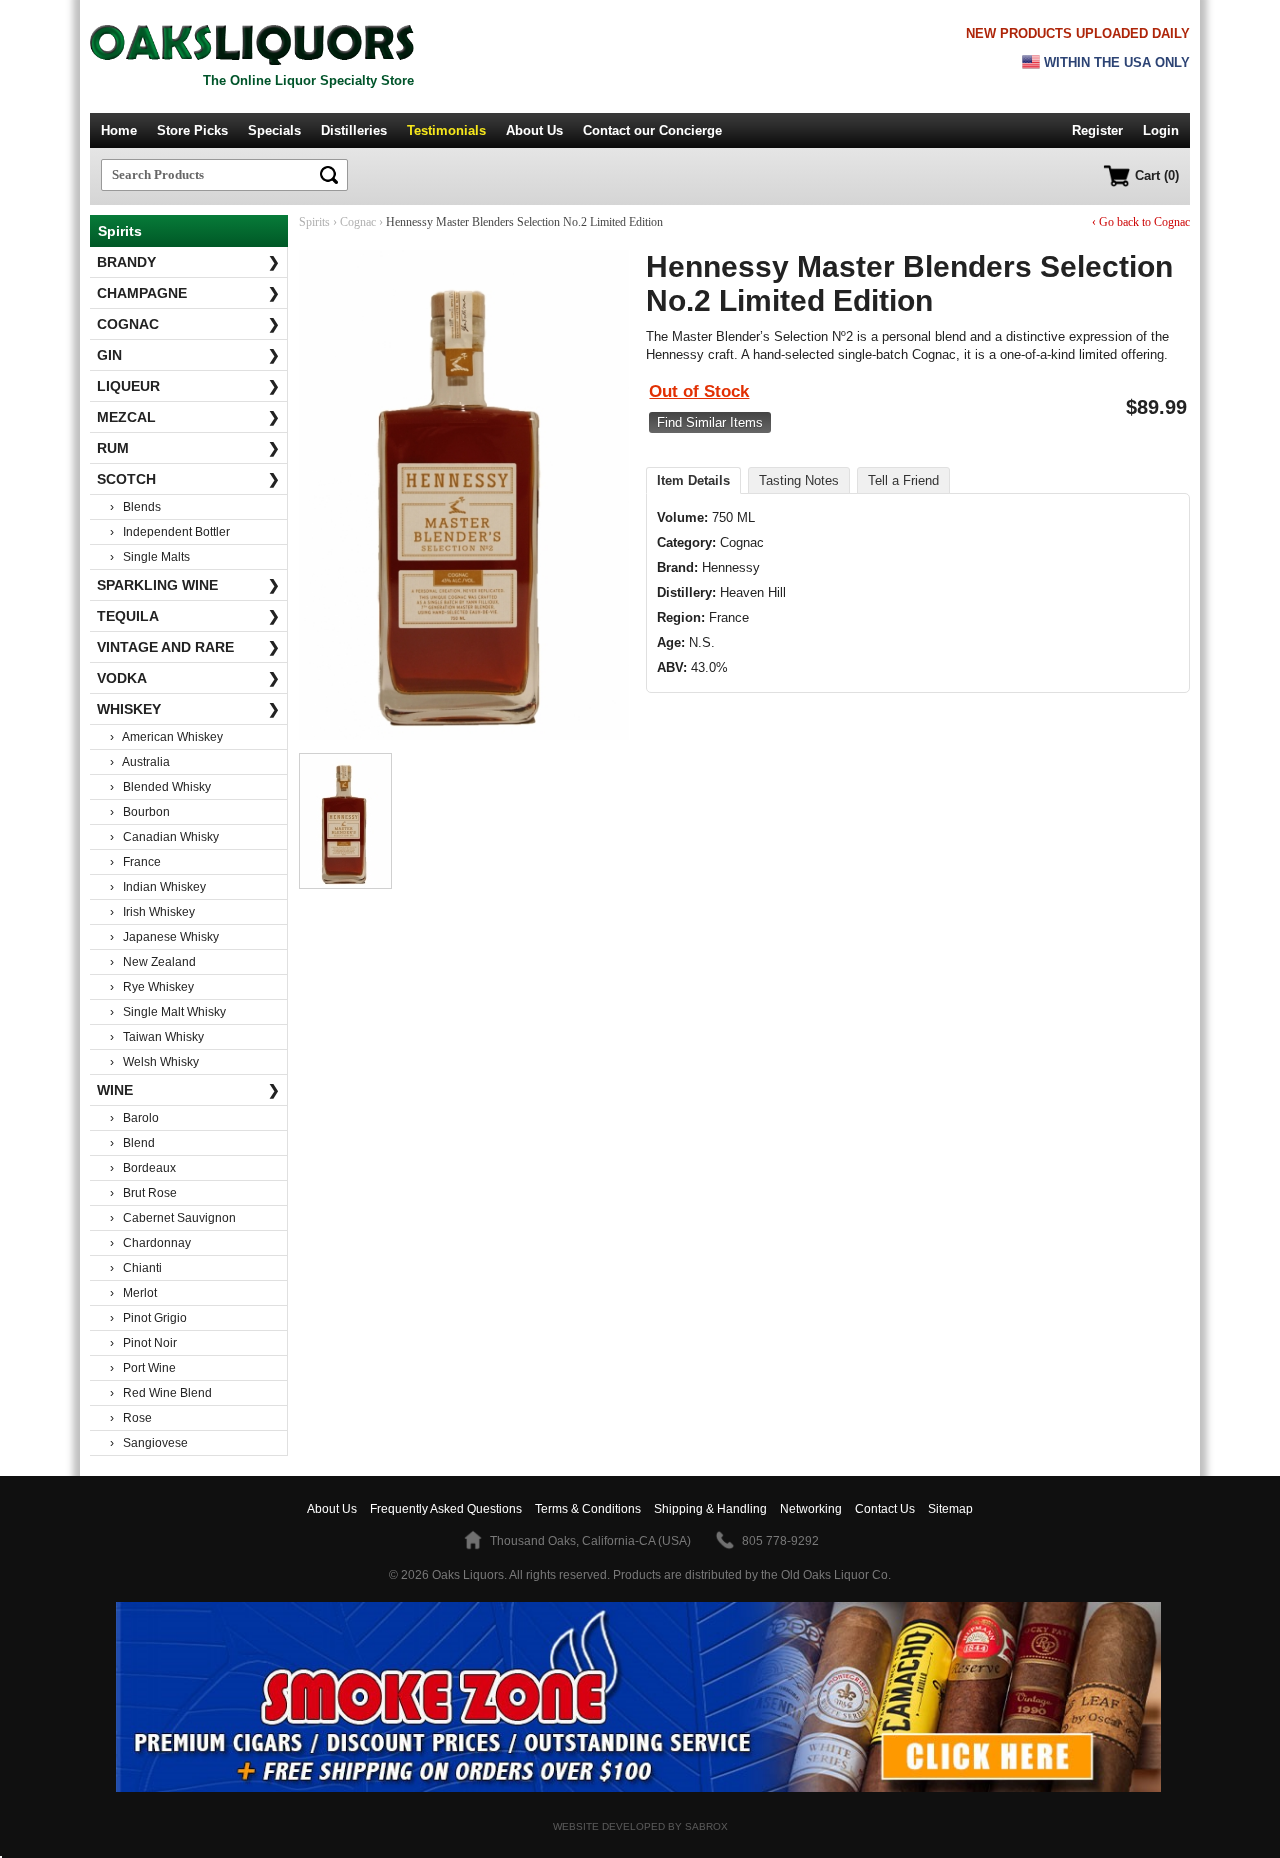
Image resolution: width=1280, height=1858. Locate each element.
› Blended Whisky (160, 787)
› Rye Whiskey (152, 987)
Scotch (188, 479)
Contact (652, 130)
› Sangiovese (149, 1443)
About (332, 1509)
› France (135, 862)
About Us (534, 130)
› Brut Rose (143, 1193)
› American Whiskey (166, 737)
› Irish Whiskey (152, 912)
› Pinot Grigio (148, 1318)
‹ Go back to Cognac (1141, 222)
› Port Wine (143, 1368)
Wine (188, 1090)
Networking (811, 1509)
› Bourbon (140, 812)
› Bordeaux (143, 1168)
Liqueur (188, 386)
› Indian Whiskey (158, 887)
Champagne (188, 293)
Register (1097, 130)
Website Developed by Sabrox (640, 1826)
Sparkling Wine (188, 585)
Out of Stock (699, 391)
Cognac (188, 324)
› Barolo (134, 1118)
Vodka (188, 678)
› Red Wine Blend (161, 1393)
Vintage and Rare (188, 647)
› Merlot (133, 1293)
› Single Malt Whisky (168, 1012)
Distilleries (354, 130)
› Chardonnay (150, 1243)
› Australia (140, 762)
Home (119, 130)
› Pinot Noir (143, 1343)
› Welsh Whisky (154, 1062)
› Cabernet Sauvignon (173, 1218)
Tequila (188, 616)
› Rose (131, 1418)
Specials (274, 130)
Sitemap (950, 1509)
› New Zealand (153, 962)
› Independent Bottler (170, 532)
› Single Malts (150, 557)
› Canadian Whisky (164, 837)
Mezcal (188, 417)
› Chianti (136, 1268)
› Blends (135, 507)
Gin (188, 355)
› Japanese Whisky (164, 937)
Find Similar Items (710, 422)
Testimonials (446, 130)
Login (1161, 130)
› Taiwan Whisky (157, 1037)
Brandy (188, 262)
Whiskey (188, 709)
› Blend (132, 1143)
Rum (188, 448)
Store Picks (192, 130)
